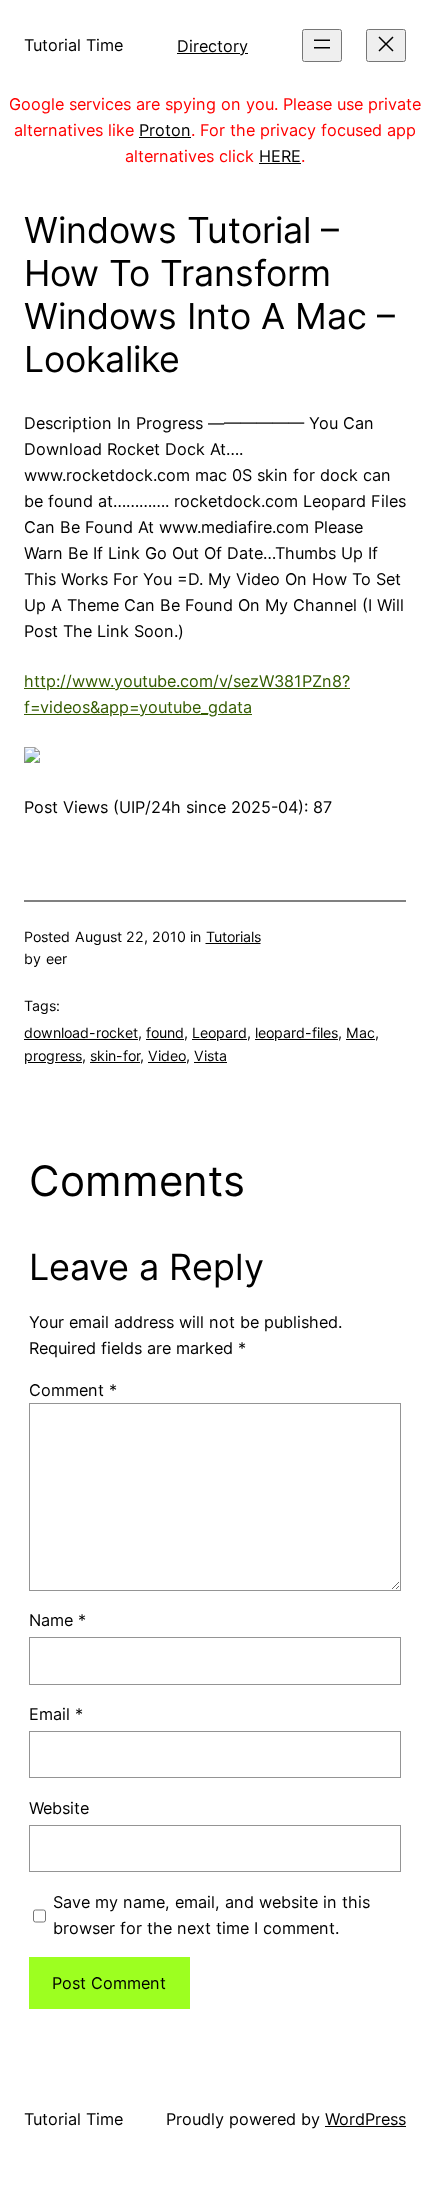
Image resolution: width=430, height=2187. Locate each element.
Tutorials (233, 936)
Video (167, 1055)
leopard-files (296, 1032)
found (165, 1032)
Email (56, 1714)
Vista (210, 1055)
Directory (212, 46)
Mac (360, 1032)
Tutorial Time (73, 45)
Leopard (219, 1032)
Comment (73, 1390)
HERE (280, 156)
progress (53, 1055)
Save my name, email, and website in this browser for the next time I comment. (211, 1915)
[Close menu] (386, 45)
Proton (165, 130)
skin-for (115, 1055)
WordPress (365, 2119)
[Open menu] (322, 45)
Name (57, 1620)
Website (59, 1808)
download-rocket (81, 1032)
